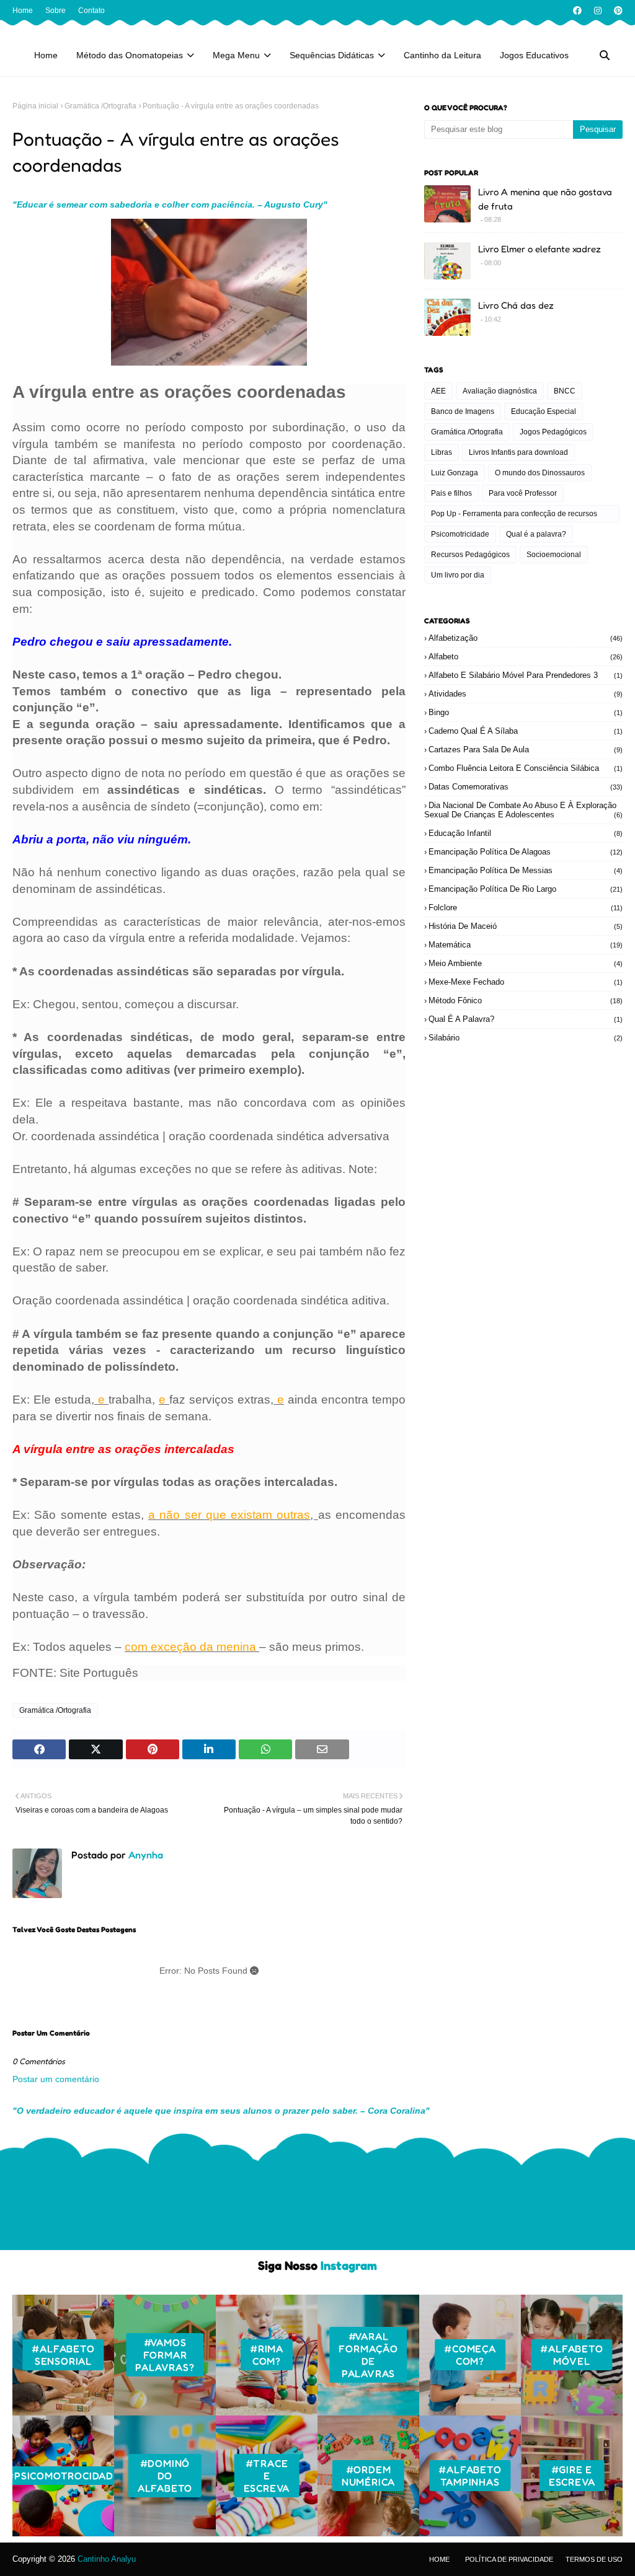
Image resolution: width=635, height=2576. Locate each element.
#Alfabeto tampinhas (470, 2476)
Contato (91, 11)
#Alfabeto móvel (571, 2355)
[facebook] (577, 11)
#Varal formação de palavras (368, 2355)
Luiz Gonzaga (455, 473)
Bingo (526, 712)
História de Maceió (526, 926)
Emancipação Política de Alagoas (526, 852)
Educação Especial (544, 411)
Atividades (526, 694)
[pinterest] (617, 11)
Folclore (526, 908)
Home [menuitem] (46, 55)
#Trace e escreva (267, 2476)
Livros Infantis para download (518, 452)
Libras (442, 452)
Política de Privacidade (509, 2559)
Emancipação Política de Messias (526, 870)
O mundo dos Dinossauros (540, 473)
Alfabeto (526, 657)
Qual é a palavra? (536, 534)
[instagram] (598, 11)
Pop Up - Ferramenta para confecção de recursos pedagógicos (514, 516)
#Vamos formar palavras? (165, 2355)
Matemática (526, 945)
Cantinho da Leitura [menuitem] (442, 55)
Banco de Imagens (463, 411)
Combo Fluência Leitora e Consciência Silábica (526, 768)
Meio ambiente (526, 963)
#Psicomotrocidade (63, 2476)
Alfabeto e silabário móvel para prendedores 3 (526, 675)
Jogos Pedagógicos (553, 432)
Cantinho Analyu (107, 2559)
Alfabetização (526, 638)
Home (23, 11)
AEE (438, 391)
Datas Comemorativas (526, 787)
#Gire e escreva (572, 2476)
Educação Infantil (526, 833)
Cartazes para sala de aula (526, 750)
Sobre (56, 11)
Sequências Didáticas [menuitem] (332, 55)
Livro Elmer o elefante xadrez (540, 249)
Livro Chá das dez (516, 305)
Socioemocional (554, 555)
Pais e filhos (451, 493)
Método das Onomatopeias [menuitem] (130, 55)
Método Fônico (526, 1000)
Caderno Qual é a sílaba (526, 731)
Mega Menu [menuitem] (236, 55)
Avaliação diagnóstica (500, 391)
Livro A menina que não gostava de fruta (545, 199)
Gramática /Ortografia (100, 106)
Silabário (526, 1038)
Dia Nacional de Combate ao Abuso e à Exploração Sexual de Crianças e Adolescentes (523, 810)
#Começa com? (470, 2355)
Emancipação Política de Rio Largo (526, 889)
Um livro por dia (458, 575)
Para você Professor (523, 493)
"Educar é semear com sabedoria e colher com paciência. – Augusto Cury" (170, 204)
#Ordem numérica (368, 2476)
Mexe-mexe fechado (526, 982)
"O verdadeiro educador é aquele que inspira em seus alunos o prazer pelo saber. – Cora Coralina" (221, 2111)
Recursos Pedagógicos (470, 555)
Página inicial (35, 106)
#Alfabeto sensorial (63, 2355)
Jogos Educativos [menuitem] (534, 55)
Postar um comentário (56, 2079)
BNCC (565, 391)
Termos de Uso (594, 2559)
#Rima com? (267, 2355)
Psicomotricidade (460, 534)
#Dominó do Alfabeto (165, 2476)
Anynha (144, 1855)
